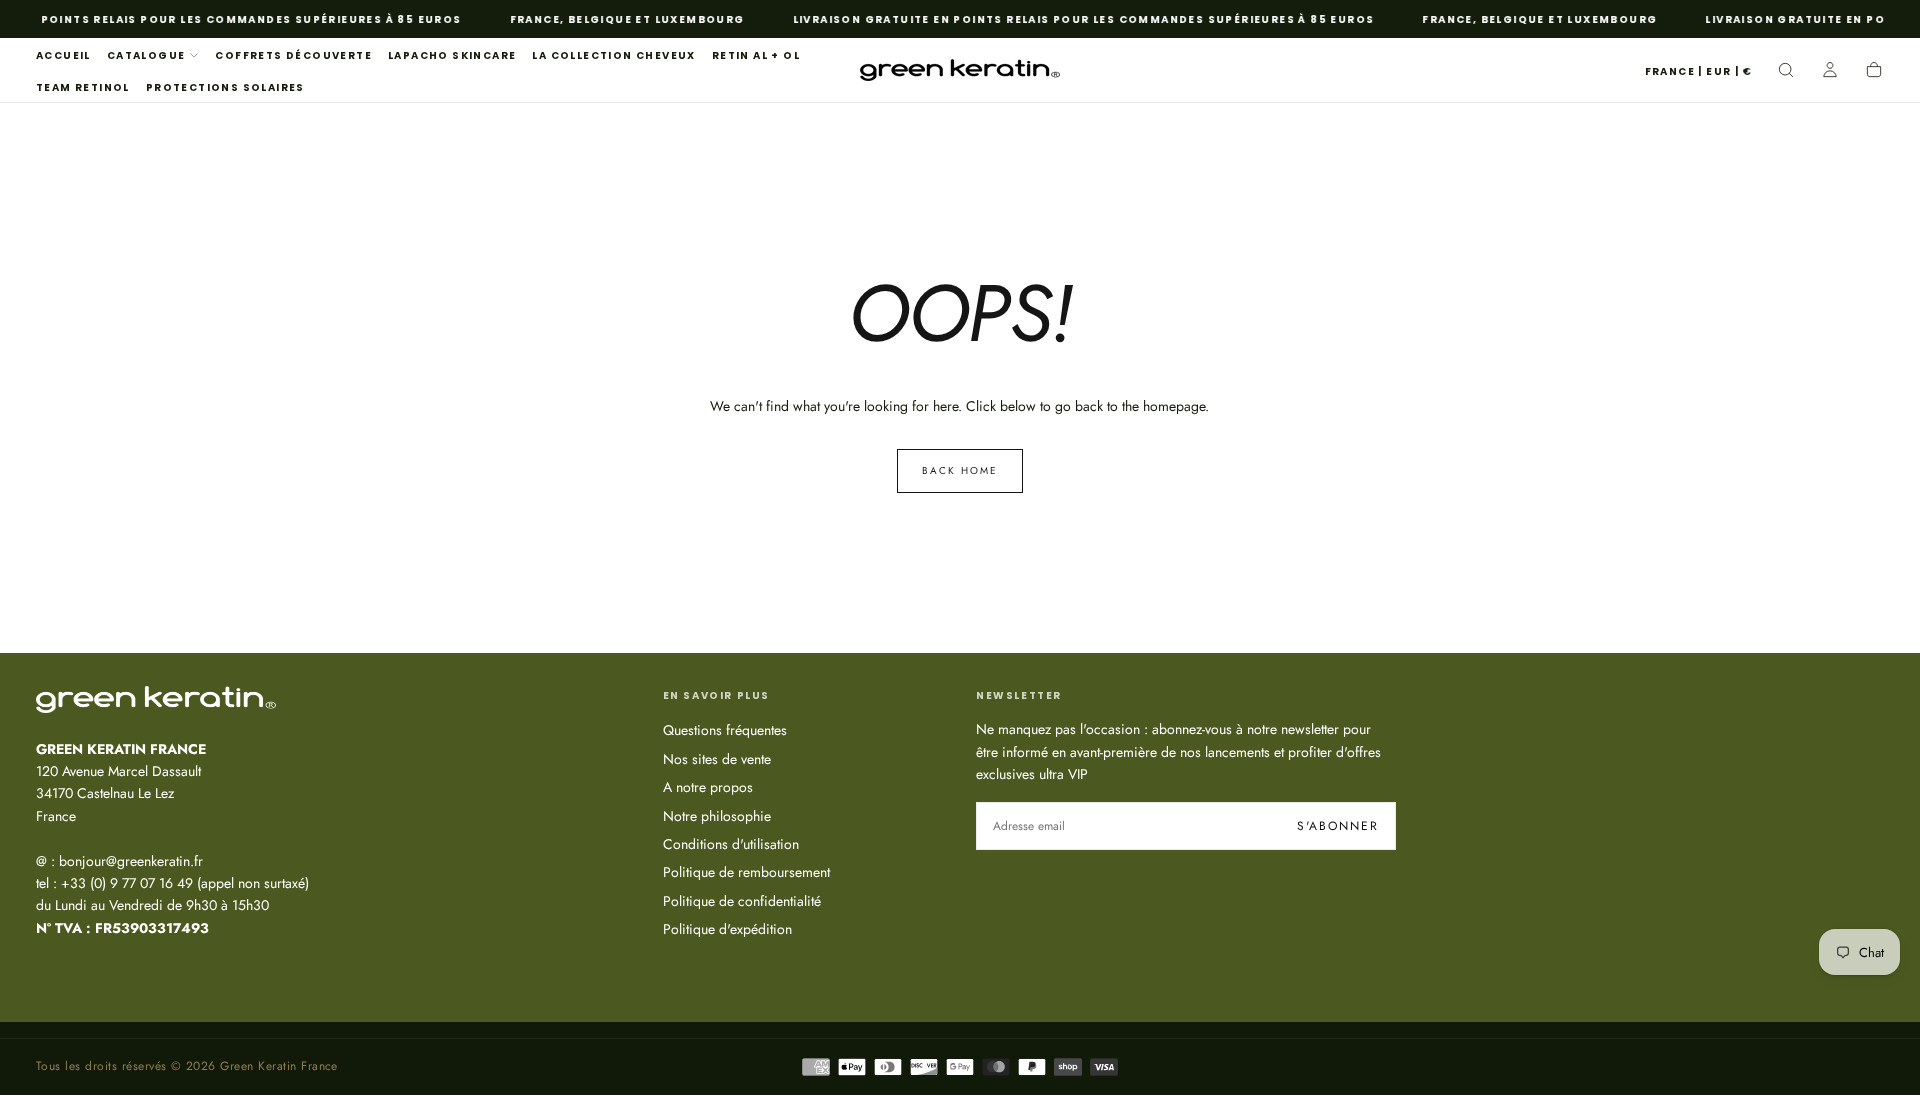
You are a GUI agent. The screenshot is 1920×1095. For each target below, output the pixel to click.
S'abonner (1338, 826)
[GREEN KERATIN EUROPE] (156, 699)
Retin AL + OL (756, 55)
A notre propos (708, 787)
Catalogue (146, 55)
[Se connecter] (1830, 72)
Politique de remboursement (746, 872)
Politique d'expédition (727, 929)
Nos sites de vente (717, 759)
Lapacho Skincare (452, 55)
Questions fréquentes (725, 730)
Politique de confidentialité (742, 901)
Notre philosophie (717, 816)
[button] (1698, 72)
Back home (960, 470)
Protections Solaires (225, 87)
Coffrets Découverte (293, 55)
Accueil (63, 55)
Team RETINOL (83, 87)
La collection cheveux (613, 55)
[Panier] (1874, 72)
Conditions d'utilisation (731, 844)
